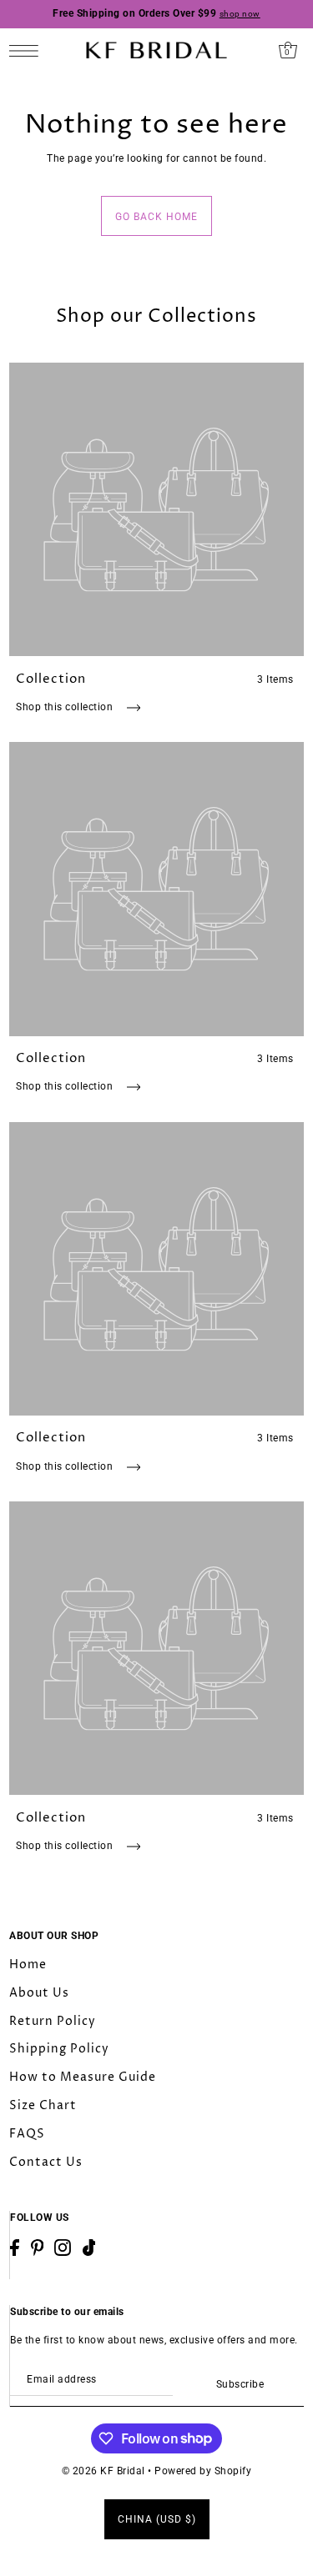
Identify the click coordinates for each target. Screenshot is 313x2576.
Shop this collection (66, 707)
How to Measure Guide (83, 2077)
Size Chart (43, 2105)
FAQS (27, 2134)
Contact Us (46, 2162)
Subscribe (240, 2384)
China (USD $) (157, 2519)
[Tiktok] (89, 2248)
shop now (240, 14)
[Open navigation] (28, 50)
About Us (39, 1993)
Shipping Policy (59, 2049)
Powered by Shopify (203, 2471)
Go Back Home (156, 217)
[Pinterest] (38, 2248)
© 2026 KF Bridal (103, 2471)
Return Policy (53, 2021)
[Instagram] (63, 2248)
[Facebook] (15, 2248)
